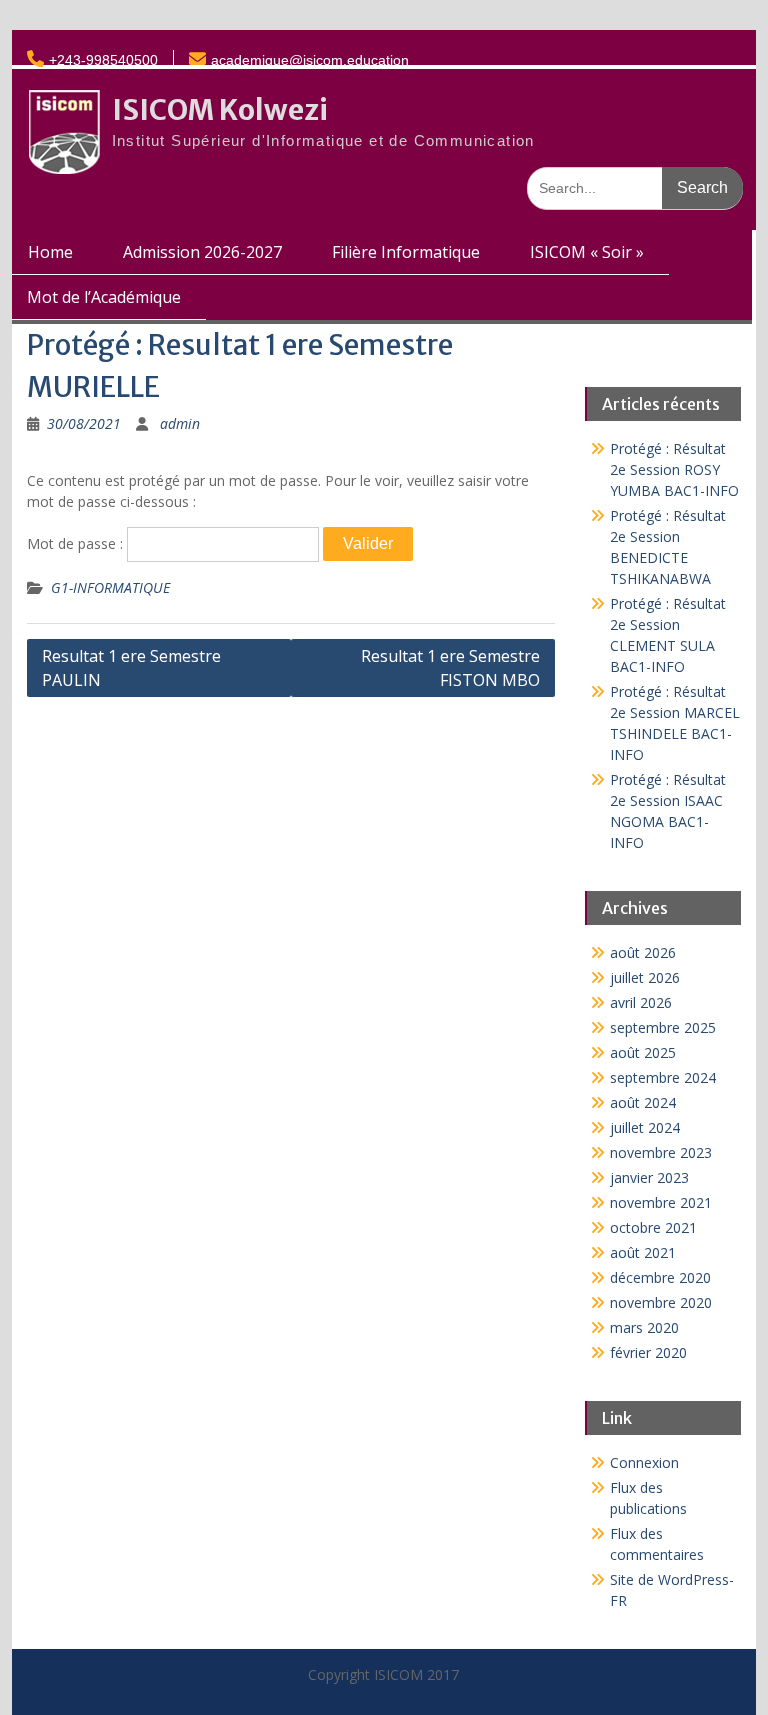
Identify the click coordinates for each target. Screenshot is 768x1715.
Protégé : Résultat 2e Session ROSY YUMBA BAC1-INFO (674, 469)
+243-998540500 (103, 60)
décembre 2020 (660, 1277)
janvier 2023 (649, 1177)
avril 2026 (641, 1002)
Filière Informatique (406, 252)
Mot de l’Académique (104, 297)
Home (50, 252)
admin (180, 423)
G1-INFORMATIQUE (110, 587)
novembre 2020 (661, 1302)
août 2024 (643, 1102)
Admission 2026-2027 (202, 252)
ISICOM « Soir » (587, 252)
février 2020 (648, 1352)
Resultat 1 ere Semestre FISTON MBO (450, 668)
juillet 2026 (645, 977)
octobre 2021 (653, 1227)
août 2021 (643, 1252)
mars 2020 (644, 1327)
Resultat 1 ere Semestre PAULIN (131, 668)
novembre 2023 (661, 1152)
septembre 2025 (663, 1027)
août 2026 (643, 952)
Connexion (644, 1462)
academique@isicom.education (310, 60)
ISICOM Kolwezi (220, 110)
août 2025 (643, 1052)
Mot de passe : (77, 543)
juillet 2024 (645, 1127)
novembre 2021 (661, 1202)
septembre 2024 (663, 1077)
